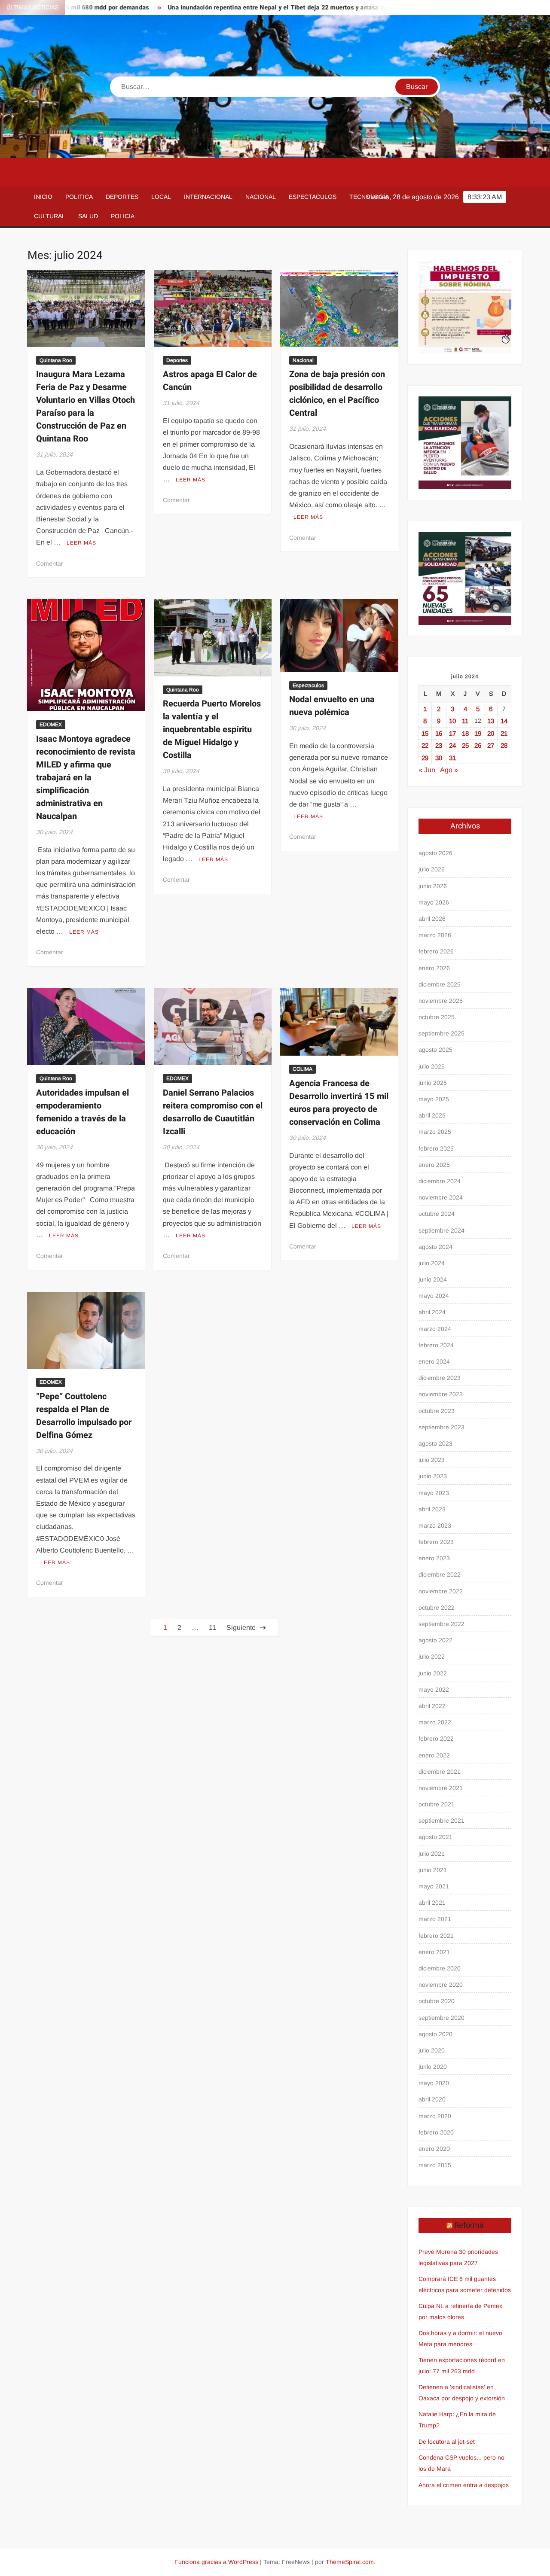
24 (452, 745)
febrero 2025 (436, 1148)
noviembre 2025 (441, 1001)
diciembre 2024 (440, 1181)
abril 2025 (432, 1115)
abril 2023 (432, 1509)
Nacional (261, 197)
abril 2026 (432, 919)
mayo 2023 (434, 1493)
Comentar (50, 563)
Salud (88, 216)
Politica (79, 197)
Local (161, 197)
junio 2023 (433, 1476)
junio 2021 (433, 1870)
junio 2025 (433, 1083)
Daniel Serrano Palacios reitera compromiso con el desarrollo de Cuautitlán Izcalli (213, 1112)
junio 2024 (433, 1279)
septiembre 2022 (442, 1624)
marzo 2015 (435, 2165)
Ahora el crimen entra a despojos (464, 2485)
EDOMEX (51, 725)
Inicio (43, 197)
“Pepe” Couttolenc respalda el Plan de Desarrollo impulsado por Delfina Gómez (84, 1416)
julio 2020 (432, 2050)
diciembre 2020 (440, 1968)
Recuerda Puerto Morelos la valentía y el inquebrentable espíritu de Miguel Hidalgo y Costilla (212, 729)
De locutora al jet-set (447, 2442)
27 (491, 745)
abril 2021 (432, 1903)
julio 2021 (432, 1854)
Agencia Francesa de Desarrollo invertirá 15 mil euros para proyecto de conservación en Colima (339, 1103)
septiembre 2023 (442, 1427)
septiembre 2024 (442, 1230)
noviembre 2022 (441, 1591)
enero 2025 (434, 1165)
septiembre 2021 (442, 1821)
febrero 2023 (436, 1542)
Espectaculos (313, 197)
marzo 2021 (435, 1919)
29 (425, 758)
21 (504, 733)
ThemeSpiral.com (350, 2562)
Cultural (50, 216)
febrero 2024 (436, 1345)
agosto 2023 (435, 1443)
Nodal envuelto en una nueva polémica (332, 706)
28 (504, 745)
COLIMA (302, 1069)
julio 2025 (432, 1066)
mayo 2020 (434, 2083)
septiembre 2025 (442, 1033)
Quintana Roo (56, 360)
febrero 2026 (436, 951)
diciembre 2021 (440, 1772)
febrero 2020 (436, 2132)
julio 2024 (432, 1263)
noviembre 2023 (441, 1394)
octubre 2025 (437, 1017)
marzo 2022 (435, 1722)
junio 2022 (433, 1673)
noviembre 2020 (441, 1985)
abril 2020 (432, 2099)
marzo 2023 (435, 1526)
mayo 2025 (434, 1099)
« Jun (427, 770)
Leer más (81, 543)
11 (212, 1628)
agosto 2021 (435, 1837)
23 (439, 745)
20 (491, 733)
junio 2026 (433, 886)
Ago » (449, 770)
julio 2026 (432, 869)
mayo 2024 (434, 1296)
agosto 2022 (435, 1640)
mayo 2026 (434, 902)
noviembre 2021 (441, 1788)
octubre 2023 (437, 1411)
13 (491, 721)
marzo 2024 (435, 1329)
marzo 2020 (435, 2116)
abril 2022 (432, 1706)
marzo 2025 (435, 1132)
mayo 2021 (434, 1886)
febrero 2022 (436, 1739)
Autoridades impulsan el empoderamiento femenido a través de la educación (82, 1112)
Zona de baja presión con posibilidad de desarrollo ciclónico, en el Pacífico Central (337, 394)
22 (425, 745)
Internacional (208, 197)
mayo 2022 (434, 1690)
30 (439, 758)
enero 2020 (434, 2149)
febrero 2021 (436, 1936)
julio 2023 (432, 1460)
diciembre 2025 (440, 984)
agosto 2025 (435, 1050)
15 (425, 733)
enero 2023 (434, 1558)
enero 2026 (434, 968)
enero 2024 (434, 1361)
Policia (123, 216)
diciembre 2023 (440, 1378)
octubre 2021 (437, 1804)
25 (465, 745)
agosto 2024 (435, 1247)
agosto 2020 (435, 2034)
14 (504, 721)
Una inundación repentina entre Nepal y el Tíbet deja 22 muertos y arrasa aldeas (223, 8)
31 (452, 758)
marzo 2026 (435, 935)
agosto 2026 (435, 853)
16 (439, 733)
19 (478, 733)
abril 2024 (432, 1312)
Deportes (122, 197)
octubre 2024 (437, 1214)
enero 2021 (434, 1952)
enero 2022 (434, 1755)
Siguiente (241, 1628)
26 (478, 745)
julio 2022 (432, 1656)
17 (452, 733)
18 (465, 733)
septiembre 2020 (442, 2018)
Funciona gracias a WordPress (216, 2562)
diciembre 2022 (440, 1574)
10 (452, 721)
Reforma (469, 2225)
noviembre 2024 (441, 1197)
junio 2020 (433, 2067)
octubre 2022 (437, 1608)
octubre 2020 (437, 2001)
